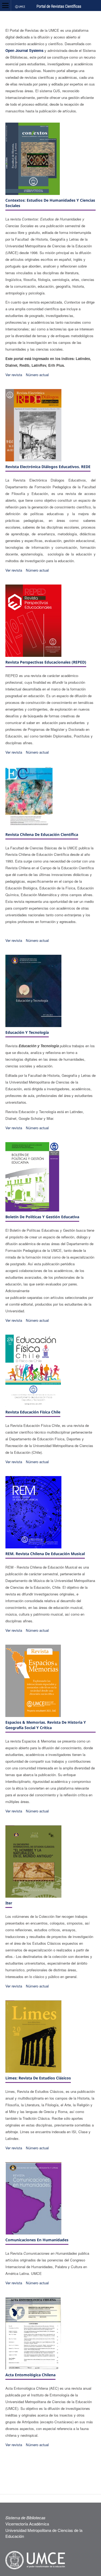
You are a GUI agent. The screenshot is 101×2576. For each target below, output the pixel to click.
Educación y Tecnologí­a (27, 1032)
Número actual (37, 375)
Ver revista (14, 375)
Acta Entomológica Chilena (30, 2375)
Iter (9, 1903)
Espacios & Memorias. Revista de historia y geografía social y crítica (46, 1725)
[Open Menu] (5, 5)
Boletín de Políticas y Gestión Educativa (42, 1217)
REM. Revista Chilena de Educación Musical (45, 1554)
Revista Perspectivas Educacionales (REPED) (46, 662)
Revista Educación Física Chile (33, 1412)
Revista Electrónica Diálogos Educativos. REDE (48, 467)
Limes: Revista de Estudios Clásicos (38, 2078)
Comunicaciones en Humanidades (37, 2240)
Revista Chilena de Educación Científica (42, 834)
